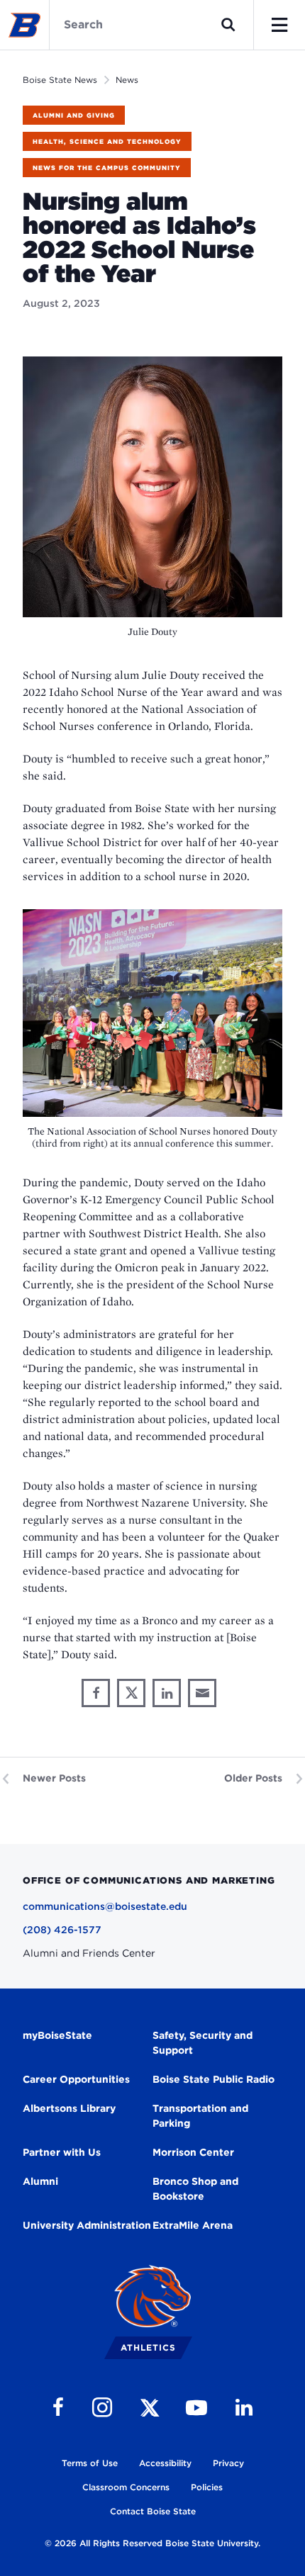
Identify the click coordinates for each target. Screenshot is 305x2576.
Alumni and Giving (74, 115)
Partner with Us (62, 2152)
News (127, 80)
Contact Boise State (153, 2511)
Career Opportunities (76, 2079)
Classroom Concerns (126, 2487)
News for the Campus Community (107, 168)
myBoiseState (57, 2035)
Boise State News (60, 80)
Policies (207, 2487)
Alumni (40, 2181)
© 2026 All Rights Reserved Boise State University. (152, 2543)
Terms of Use (90, 2463)
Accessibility (165, 2463)
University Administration (87, 2225)
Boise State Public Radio (213, 2079)
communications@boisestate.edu (105, 1906)
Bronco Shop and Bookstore (195, 2189)
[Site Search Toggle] (228, 25)
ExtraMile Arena (193, 2225)
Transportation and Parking (200, 2116)
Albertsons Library (69, 2108)
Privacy (228, 2463)
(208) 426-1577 (62, 1930)
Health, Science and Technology (107, 141)
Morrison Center (193, 2152)
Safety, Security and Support (203, 2043)
